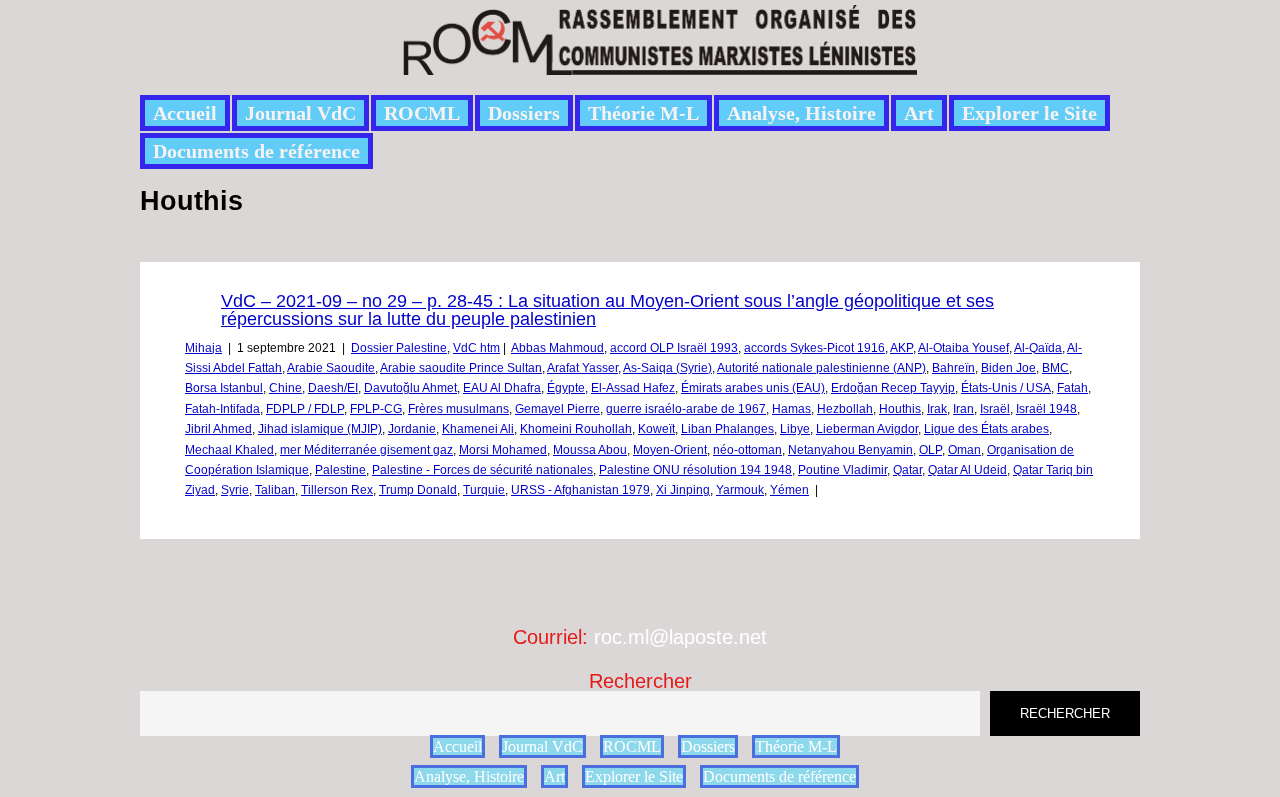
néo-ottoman (747, 450)
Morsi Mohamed (503, 450)
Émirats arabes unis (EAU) (753, 388)
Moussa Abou (590, 450)
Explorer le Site (1029, 113)
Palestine (340, 470)
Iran (963, 409)
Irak (937, 409)
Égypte (566, 388)
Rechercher (640, 681)
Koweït (656, 429)
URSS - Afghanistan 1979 (580, 490)
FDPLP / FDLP (305, 409)
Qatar (907, 470)
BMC (1055, 368)
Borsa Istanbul (224, 388)
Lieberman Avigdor (867, 429)
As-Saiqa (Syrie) (667, 368)
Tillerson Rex (337, 490)
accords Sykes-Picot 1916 (814, 348)
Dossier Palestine (399, 348)
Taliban (275, 490)
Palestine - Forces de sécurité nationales (482, 470)
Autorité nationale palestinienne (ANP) (821, 368)
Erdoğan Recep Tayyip (893, 388)
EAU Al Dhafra (502, 388)
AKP (901, 348)
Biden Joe (1008, 368)
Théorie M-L (643, 113)
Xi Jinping (683, 490)
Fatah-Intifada (222, 409)
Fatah (1072, 388)
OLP (930, 450)
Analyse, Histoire (801, 113)
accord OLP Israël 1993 (674, 348)
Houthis (900, 409)
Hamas (791, 409)
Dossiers (524, 113)
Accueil (185, 113)
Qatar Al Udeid (967, 470)
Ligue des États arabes (986, 429)
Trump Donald (418, 490)
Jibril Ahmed (218, 429)
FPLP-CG (376, 409)
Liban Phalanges (727, 429)
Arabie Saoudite (331, 368)
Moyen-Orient (670, 450)
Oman (964, 450)
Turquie (484, 490)
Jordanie (412, 429)
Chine (285, 388)
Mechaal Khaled (229, 450)
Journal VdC (300, 113)
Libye (795, 429)
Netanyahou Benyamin (850, 450)
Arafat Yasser (582, 368)
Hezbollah (845, 409)
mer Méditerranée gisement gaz (366, 450)
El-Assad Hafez (633, 388)
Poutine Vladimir (842, 470)
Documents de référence (256, 151)
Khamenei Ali (478, 429)
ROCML (422, 113)
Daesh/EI (333, 388)
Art (919, 113)
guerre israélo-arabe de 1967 (686, 409)
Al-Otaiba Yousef (963, 348)
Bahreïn (953, 368)
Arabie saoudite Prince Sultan (461, 368)
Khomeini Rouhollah (576, 429)
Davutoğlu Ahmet (410, 388)
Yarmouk (740, 490)
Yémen (789, 490)
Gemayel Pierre (557, 409)
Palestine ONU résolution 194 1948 (695, 470)
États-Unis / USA (1006, 388)
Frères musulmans (458, 409)
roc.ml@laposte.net (680, 637)
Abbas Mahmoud (557, 348)
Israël (995, 409)
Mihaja (203, 348)
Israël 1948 (1046, 409)
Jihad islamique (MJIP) (320, 429)
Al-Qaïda (1038, 348)
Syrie (235, 490)
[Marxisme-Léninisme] (658, 63)
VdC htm (476, 348)
